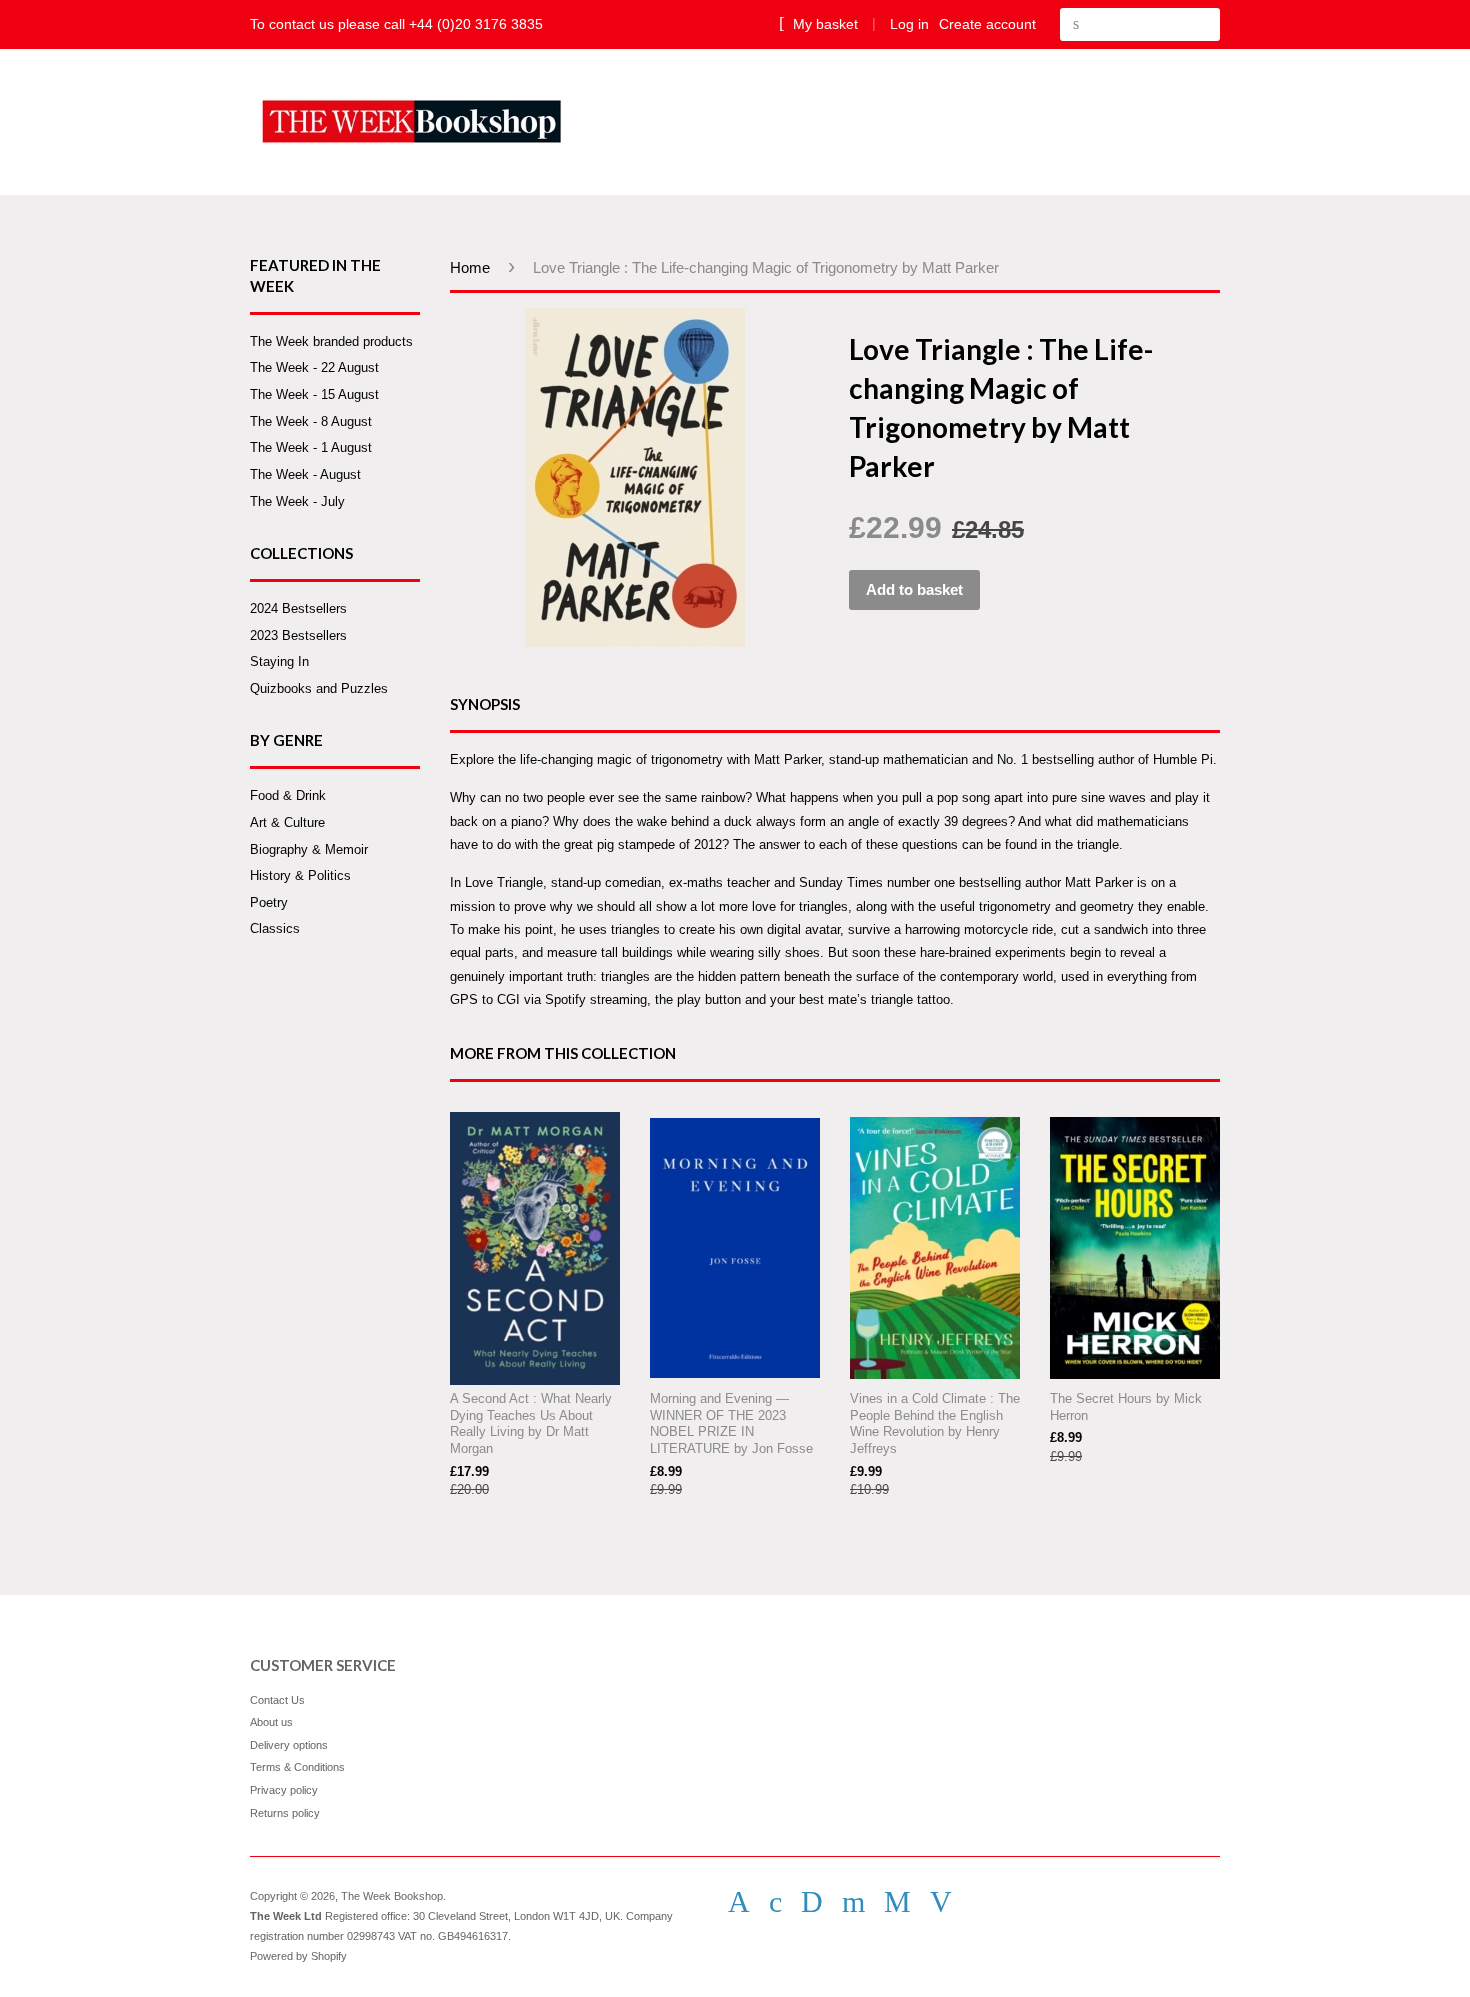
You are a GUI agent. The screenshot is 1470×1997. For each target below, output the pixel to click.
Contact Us (277, 1700)
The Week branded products (331, 341)
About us (271, 1722)
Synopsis (485, 704)
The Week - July (297, 501)
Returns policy (285, 1813)
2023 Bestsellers (298, 635)
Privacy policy (284, 1790)
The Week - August (305, 474)
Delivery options (289, 1745)
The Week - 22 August (314, 367)
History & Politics (300, 875)
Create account (987, 24)
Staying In (279, 661)
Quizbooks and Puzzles (319, 688)
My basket (823, 24)
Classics (275, 928)
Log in (909, 24)
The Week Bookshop (392, 1896)
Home (470, 267)
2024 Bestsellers (298, 608)
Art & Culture (287, 822)
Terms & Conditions (297, 1767)
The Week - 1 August (311, 447)
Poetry (269, 902)
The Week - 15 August (314, 394)
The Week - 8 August (311, 421)
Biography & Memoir (309, 849)
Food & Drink (288, 795)
